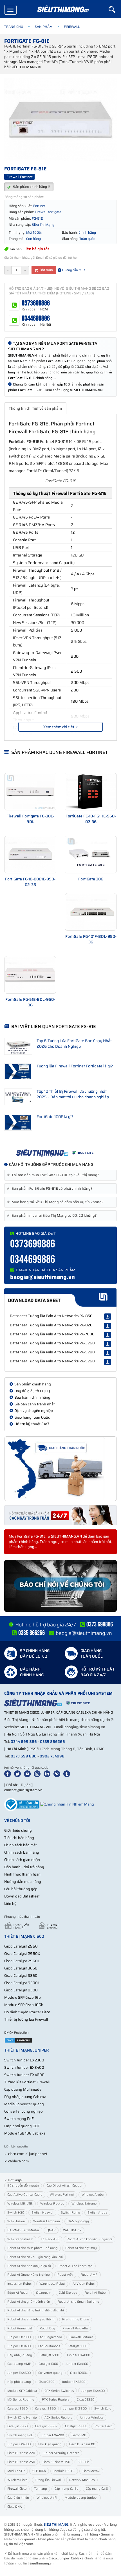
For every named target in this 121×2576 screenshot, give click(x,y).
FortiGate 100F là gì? (55, 1117)
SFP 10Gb (39, 2471)
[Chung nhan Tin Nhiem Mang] (67, 1804)
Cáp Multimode (49, 2346)
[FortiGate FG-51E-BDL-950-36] (30, 975)
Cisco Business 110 (82, 2444)
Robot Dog (47, 2328)
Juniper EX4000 (78, 2355)
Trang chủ (14, 27)
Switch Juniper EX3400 (24, 2067)
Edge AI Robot (18, 2293)
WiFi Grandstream (20, 2239)
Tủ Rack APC (50, 2239)
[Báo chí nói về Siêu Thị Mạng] (60, 1586)
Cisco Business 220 (21, 2453)
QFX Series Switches (59, 2391)
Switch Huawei (42, 2213)
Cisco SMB (79, 2435)
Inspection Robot (20, 2284)
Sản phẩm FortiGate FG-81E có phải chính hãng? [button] (51, 1189)
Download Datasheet (22, 1896)
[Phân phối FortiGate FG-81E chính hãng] (60, 1153)
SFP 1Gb (83, 2462)
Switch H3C (16, 2213)
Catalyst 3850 (45, 2409)
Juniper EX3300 (75, 2409)
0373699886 (36, 303)
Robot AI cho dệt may (81, 2248)
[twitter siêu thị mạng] (19, 1773)
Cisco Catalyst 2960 (21, 1946)
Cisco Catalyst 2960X (22, 1954)
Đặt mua (46, 270)
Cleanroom (44, 2293)
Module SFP (16, 2471)
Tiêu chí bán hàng (19, 1838)
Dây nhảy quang (20, 2355)
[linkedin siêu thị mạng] (48, 1773)
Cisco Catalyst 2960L (22, 1961)
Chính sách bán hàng (22, 1852)
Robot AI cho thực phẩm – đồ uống (33, 2248)
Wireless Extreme (84, 2204)
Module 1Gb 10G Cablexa (25, 2133)
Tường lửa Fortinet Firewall (27, 2082)
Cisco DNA (15, 2507)
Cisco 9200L (79, 2373)
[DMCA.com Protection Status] (18, 2040)
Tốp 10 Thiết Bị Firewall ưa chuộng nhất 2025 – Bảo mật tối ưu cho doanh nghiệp (73, 1094)
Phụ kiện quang (50, 2444)
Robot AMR (89, 2275)
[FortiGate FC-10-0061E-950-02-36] (30, 855)
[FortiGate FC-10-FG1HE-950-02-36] (91, 792)
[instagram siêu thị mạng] (38, 1773)
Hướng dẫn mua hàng (23, 1882)
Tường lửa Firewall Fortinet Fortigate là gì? (75, 1066)
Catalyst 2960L (76, 2426)
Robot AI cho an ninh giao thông (31, 2319)
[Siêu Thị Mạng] (63, 10)
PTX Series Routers (56, 2400)
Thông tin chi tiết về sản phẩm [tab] (35, 408)
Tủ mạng (41, 2489)
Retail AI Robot (96, 2293)
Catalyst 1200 (49, 2355)
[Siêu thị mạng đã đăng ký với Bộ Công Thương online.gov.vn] (22, 1804)
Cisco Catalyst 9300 (21, 1990)
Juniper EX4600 (19, 2373)
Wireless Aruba (93, 2195)
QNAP (51, 2230)
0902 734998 (52, 1756)
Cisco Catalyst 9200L (22, 1983)
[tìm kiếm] (115, 10)
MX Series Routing (21, 2400)
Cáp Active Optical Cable (25, 2195)
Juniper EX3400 (19, 2346)
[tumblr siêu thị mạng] (68, 1773)
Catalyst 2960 (17, 2426)
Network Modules (82, 2480)
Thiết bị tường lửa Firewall (26, 2019)
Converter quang (50, 2373)
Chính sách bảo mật (21, 1845)
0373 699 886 (24, 1756)
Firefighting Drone (76, 2319)
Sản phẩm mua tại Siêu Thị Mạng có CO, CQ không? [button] (53, 1216)
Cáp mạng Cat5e (66, 2489)
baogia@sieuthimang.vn (42, 1277)
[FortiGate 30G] (91, 855)
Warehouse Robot (52, 2284)
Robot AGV (65, 2275)
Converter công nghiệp (23, 2111)
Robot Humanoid (20, 2328)
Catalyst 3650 (17, 2409)
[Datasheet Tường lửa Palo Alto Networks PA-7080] (108, 1335)
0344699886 (36, 318)
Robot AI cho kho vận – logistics (89, 2239)
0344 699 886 (24, 1742)
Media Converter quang (24, 2104)
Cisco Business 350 (56, 2462)
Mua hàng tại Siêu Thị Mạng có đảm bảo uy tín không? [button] (56, 1202)
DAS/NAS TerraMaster (23, 2230)
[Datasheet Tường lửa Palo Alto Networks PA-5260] (108, 1362)
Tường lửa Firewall (48, 2480)
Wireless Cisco (17, 2480)
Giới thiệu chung (18, 1830)
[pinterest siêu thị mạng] (58, 1773)
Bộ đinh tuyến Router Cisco (27, 2012)
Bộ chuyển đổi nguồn (23, 2186)
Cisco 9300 (46, 2382)
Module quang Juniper (81, 2498)
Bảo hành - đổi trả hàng (24, 1867)
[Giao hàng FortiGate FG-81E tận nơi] (60, 1469)
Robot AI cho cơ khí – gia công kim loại (35, 2257)
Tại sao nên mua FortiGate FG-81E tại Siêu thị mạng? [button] (54, 1175)
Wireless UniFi (47, 2498)
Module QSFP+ (64, 2471)
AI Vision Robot (84, 2284)
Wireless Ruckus (52, 2204)
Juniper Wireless (91, 2418)
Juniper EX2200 (74, 2382)
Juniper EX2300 (19, 2337)
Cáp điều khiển (18, 2498)
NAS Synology (78, 2221)
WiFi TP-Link (72, 2230)
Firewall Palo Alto (75, 2328)
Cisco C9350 (86, 2400)
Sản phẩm (44, 27)
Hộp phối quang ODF (22, 2126)
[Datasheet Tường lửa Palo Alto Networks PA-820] (108, 1326)
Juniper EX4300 (19, 2444)
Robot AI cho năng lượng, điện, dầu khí (36, 2310)
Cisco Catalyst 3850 (21, 1976)
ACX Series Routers (58, 2418)
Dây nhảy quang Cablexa (25, 2097)
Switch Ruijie (70, 2213)
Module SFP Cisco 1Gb (23, 1997)
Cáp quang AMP (19, 2364)
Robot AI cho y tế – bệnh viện (29, 2302)
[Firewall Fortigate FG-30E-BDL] (30, 792)
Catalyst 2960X (46, 2426)
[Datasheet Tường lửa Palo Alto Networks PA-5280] (108, 1353)
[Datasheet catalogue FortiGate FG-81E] (60, 1298)
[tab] (60, 1175)
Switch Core (103, 2409)
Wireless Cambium (47, 2221)
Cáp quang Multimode (23, 2089)
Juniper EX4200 (52, 2435)
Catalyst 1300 (48, 2364)
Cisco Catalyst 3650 (21, 1968)
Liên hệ (10, 1904)
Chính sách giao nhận (22, 1860)
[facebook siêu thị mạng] (9, 1773)
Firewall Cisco (17, 2489)
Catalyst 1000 (78, 2346)
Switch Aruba (97, 2213)
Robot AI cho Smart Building (79, 2302)
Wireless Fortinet (62, 2195)
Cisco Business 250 (21, 2462)
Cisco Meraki (91, 2471)
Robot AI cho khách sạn (76, 2266)
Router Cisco (103, 2426)
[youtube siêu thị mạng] (28, 1773)
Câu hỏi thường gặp (21, 1889)
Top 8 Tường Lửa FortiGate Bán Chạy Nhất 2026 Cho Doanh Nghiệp (74, 1044)
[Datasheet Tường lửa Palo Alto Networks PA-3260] (108, 1344)
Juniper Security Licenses (61, 2453)
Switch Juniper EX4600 (24, 2075)
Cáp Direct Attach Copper (64, 2186)
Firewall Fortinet (81, 2337)
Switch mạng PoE (19, 2119)
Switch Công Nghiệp (22, 2418)
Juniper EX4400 (93, 2391)
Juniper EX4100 (77, 2364)
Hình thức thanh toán (22, 1874)
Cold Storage (68, 2293)
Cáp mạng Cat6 (97, 2489)
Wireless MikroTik (20, 2204)
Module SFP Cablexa (22, 2391)
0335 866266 (52, 1742)
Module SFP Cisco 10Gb (24, 2005)
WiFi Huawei (16, 2221)
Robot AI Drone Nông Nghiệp (29, 2275)
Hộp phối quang (19, 2382)
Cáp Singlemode (50, 2337)
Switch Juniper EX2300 (24, 2060)
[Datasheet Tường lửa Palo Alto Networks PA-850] (108, 1317)
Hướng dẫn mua (73, 270)
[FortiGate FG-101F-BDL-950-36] (91, 912)
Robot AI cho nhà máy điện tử (29, 2266)
